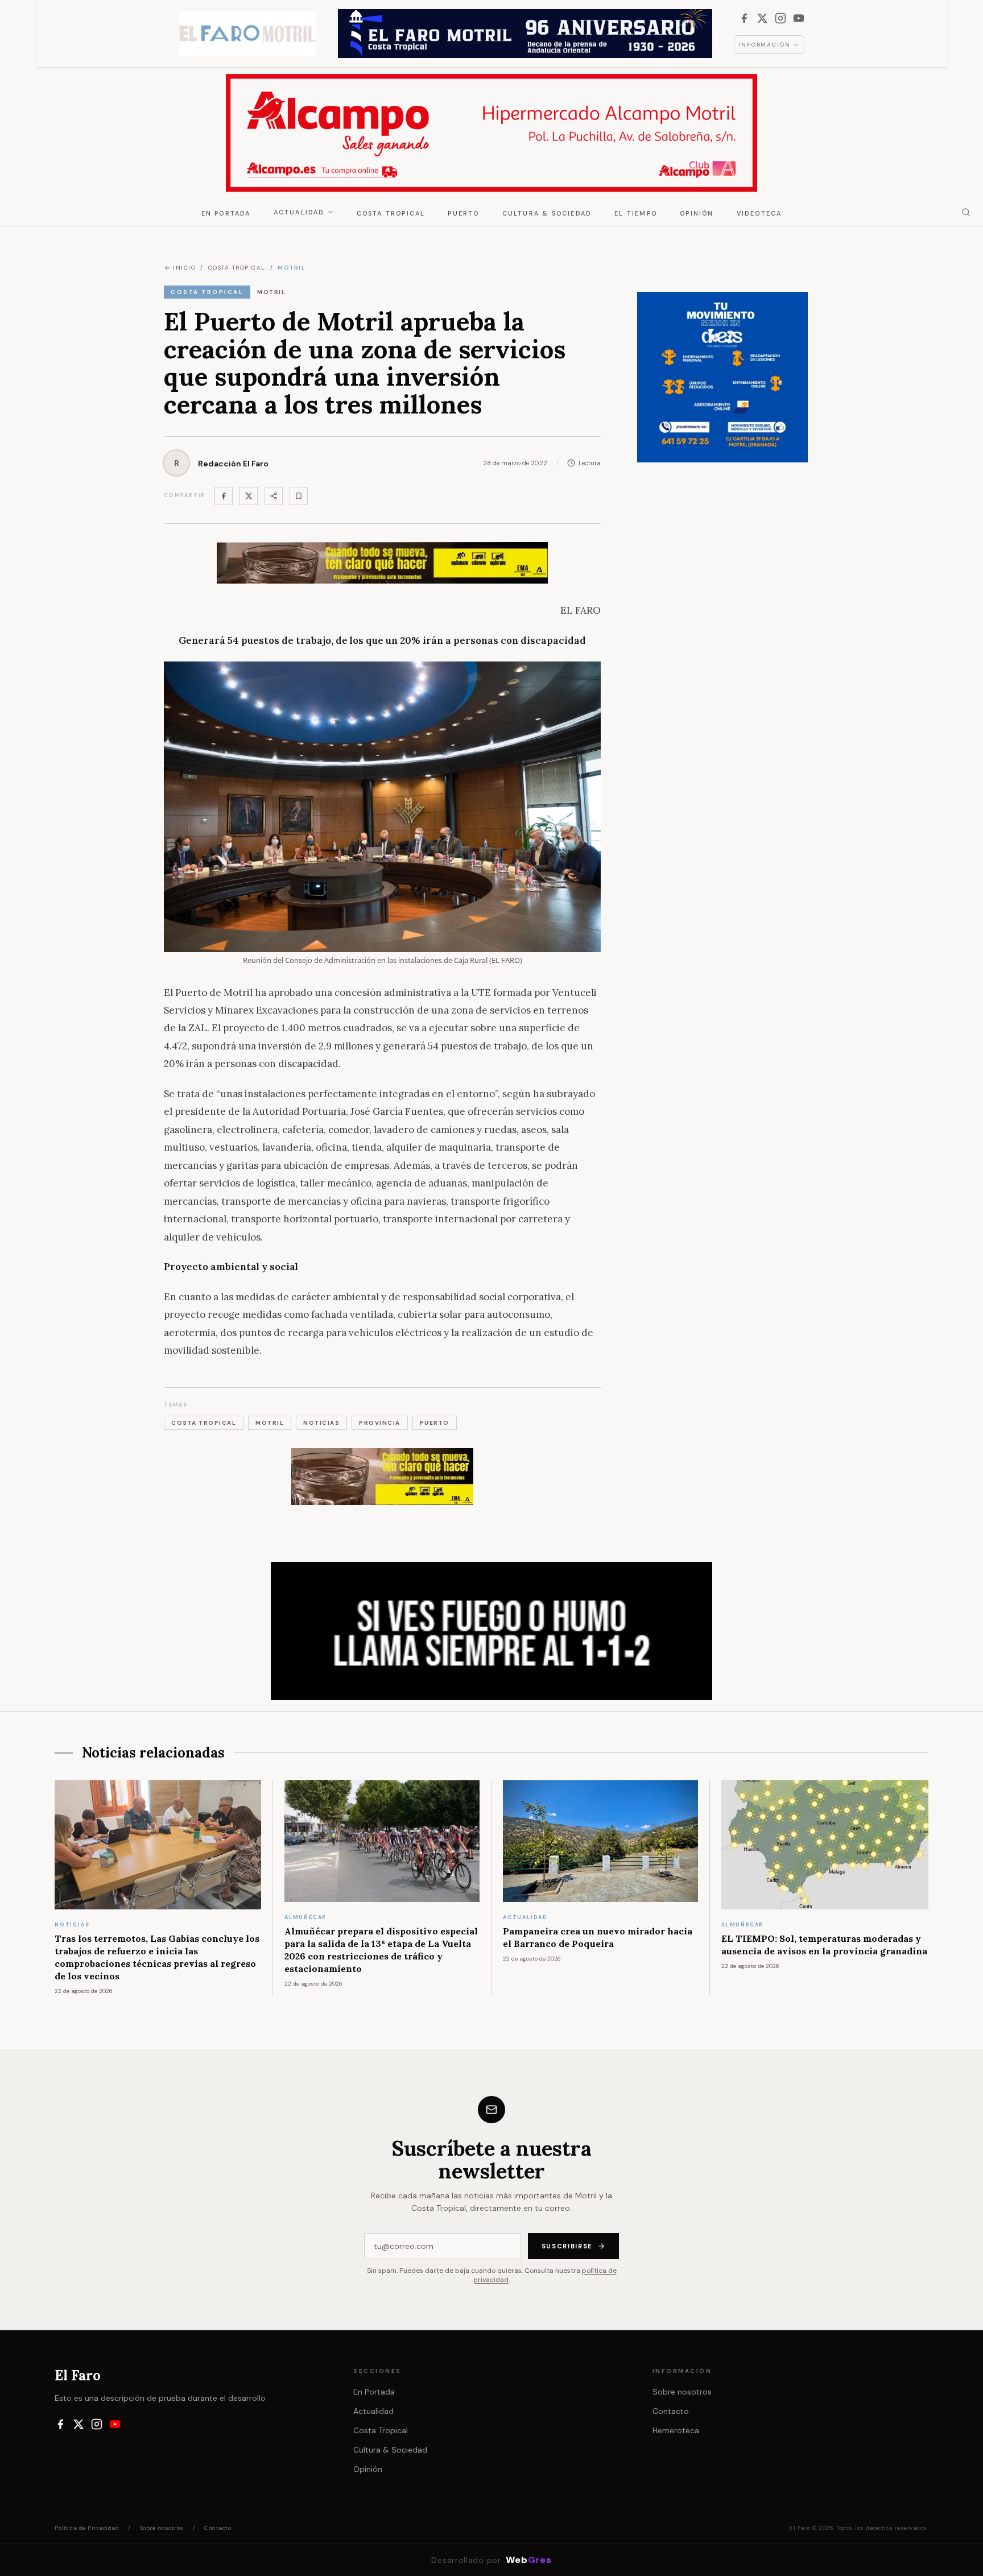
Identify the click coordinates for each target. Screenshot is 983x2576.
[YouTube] (799, 18)
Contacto (671, 2411)
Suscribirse (567, 2246)
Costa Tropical (391, 213)
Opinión (697, 213)
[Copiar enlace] (299, 496)
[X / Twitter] (762, 18)
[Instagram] (780, 18)
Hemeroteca (676, 2430)
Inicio (184, 268)
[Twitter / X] (249, 496)
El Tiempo (636, 213)
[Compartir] (274, 496)
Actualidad (299, 212)
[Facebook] (744, 18)
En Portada (226, 213)
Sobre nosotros (682, 2392)
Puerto (463, 213)
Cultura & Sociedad (547, 213)
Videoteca (759, 213)
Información (765, 45)
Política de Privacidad (87, 2528)
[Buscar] (966, 212)
